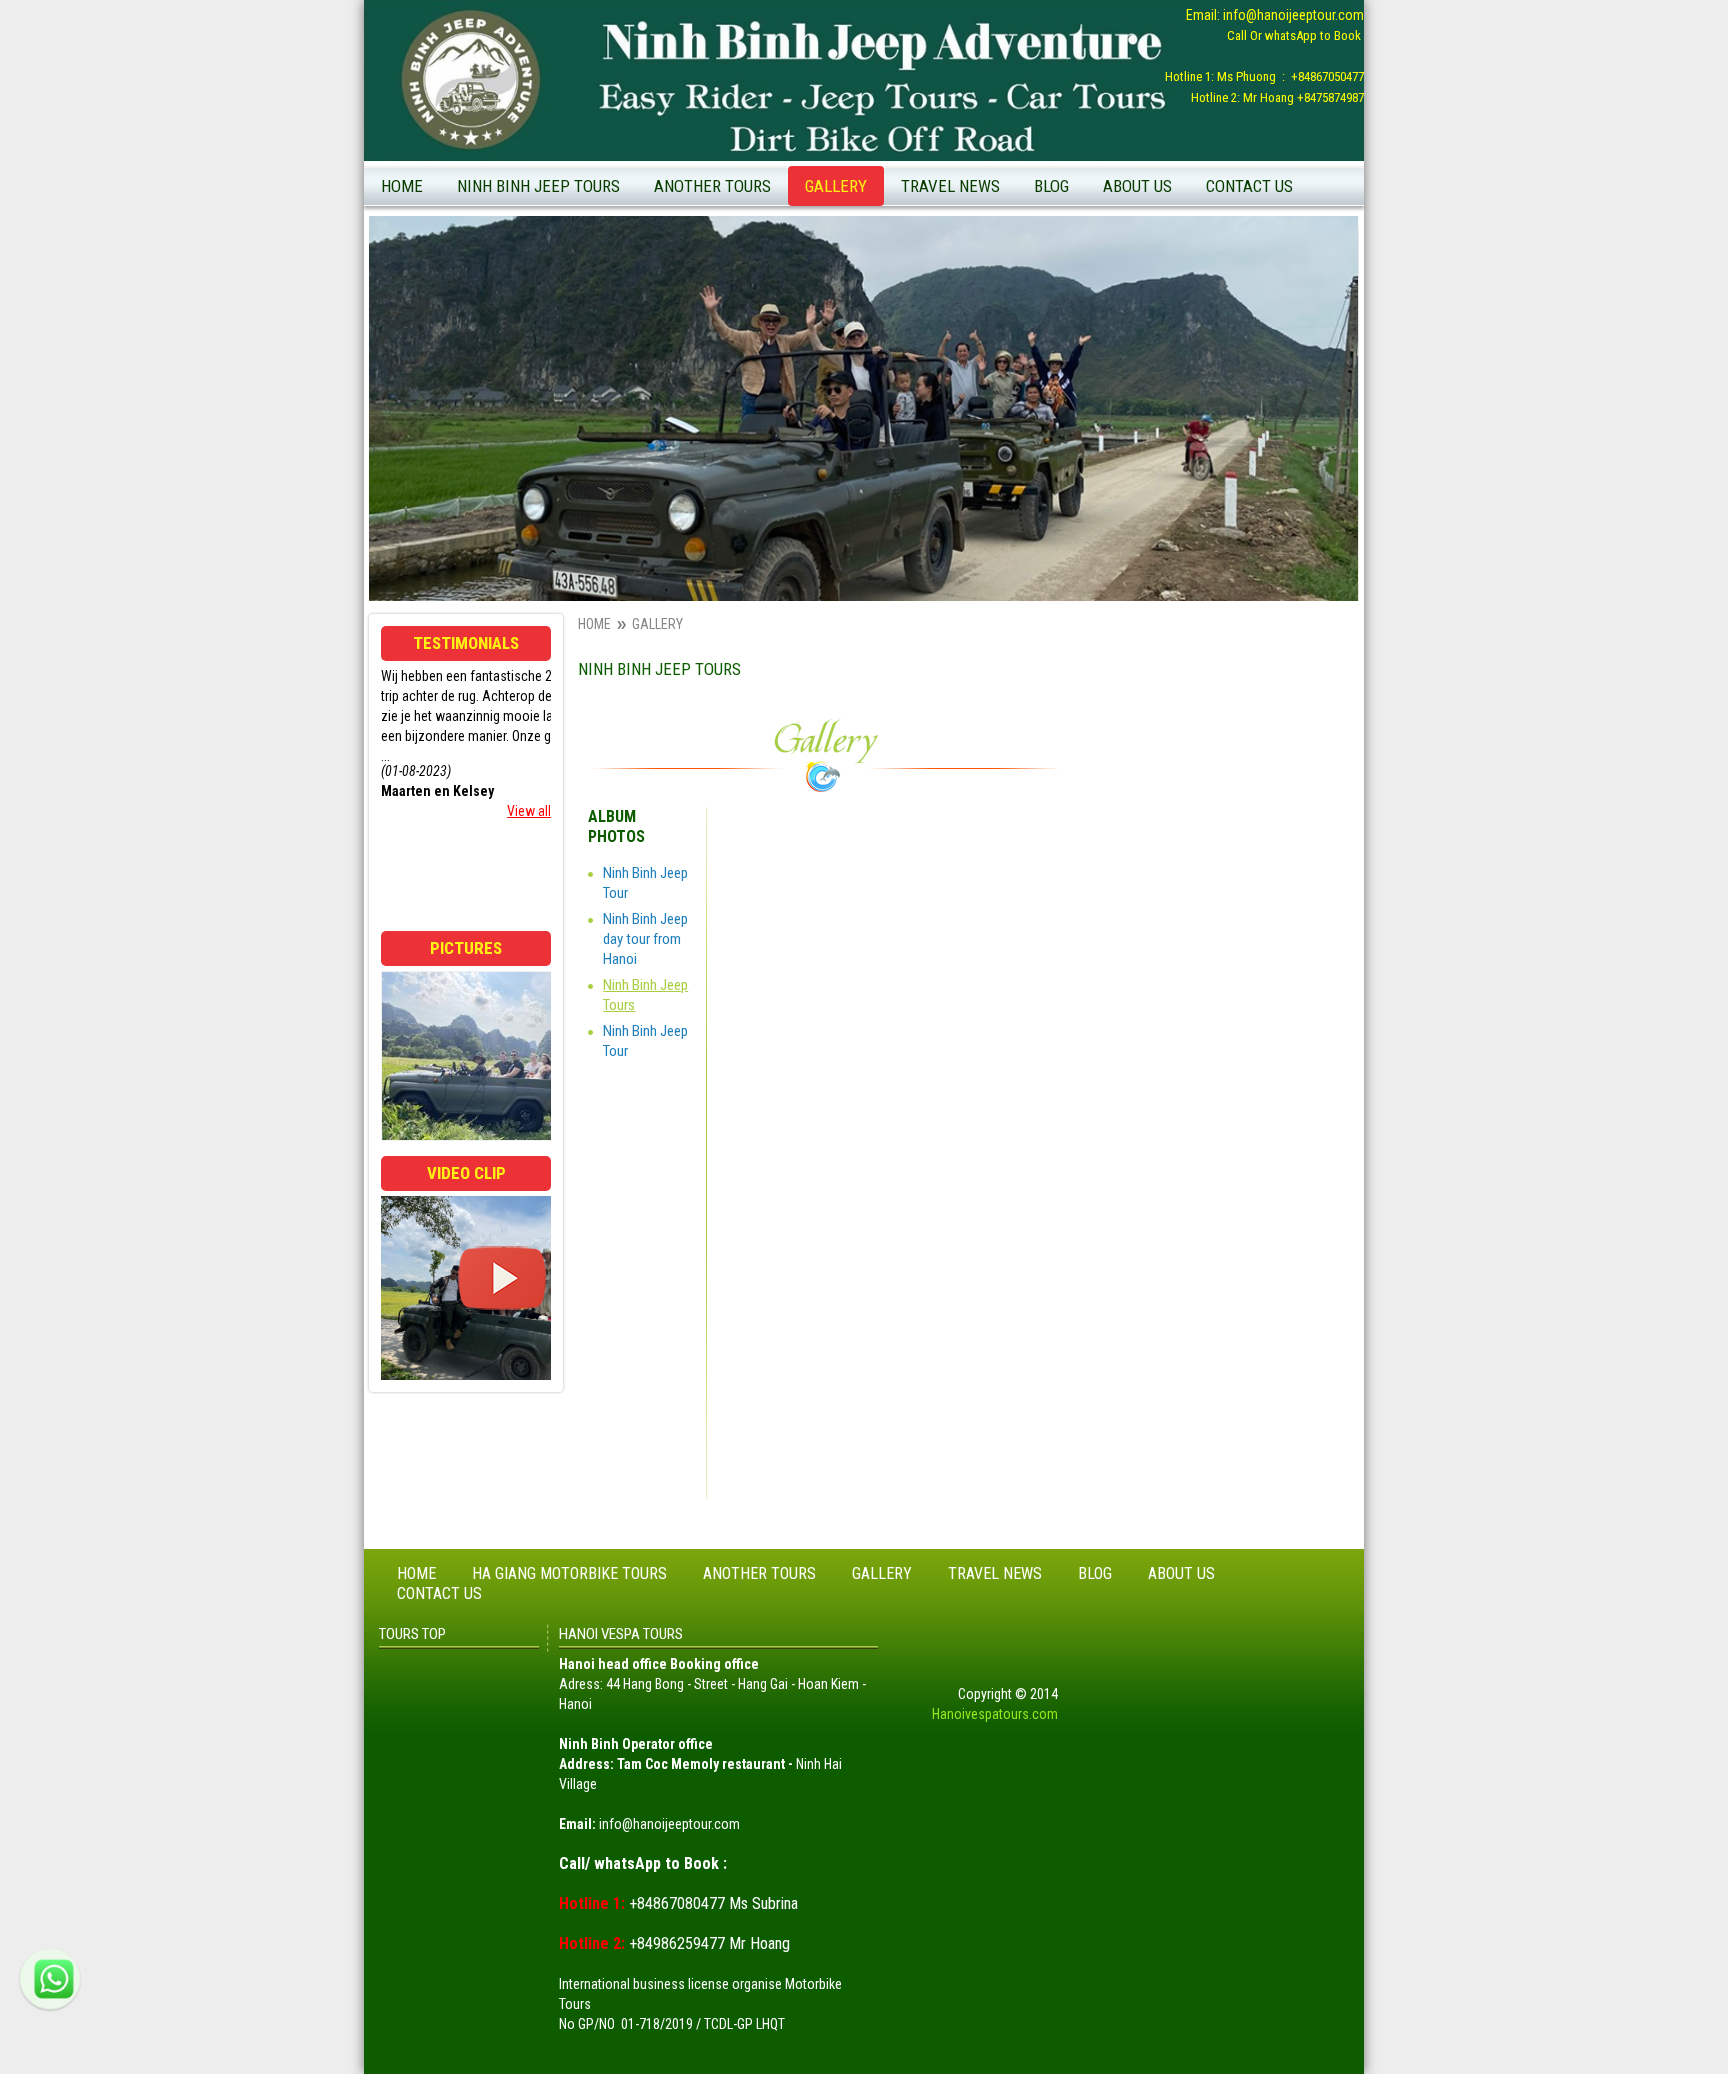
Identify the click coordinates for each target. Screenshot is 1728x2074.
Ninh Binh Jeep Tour (1100, 257)
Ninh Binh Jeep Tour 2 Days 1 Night (566, 257)
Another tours (712, 186)
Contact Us (1249, 186)
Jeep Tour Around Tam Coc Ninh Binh (1150, 226)
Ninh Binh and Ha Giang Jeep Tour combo (760, 269)
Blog (1051, 186)
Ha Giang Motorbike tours (569, 1573)
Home (402, 186)
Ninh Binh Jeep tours (538, 186)
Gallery (836, 186)
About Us (1137, 186)
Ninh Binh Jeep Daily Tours (542, 226)
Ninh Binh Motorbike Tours (740, 226)
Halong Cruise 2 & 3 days (735, 344)
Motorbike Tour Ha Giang (735, 313)
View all (529, 811)
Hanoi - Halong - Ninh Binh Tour (753, 375)
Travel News (950, 186)
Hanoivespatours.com (995, 1714)
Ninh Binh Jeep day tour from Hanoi (645, 939)
